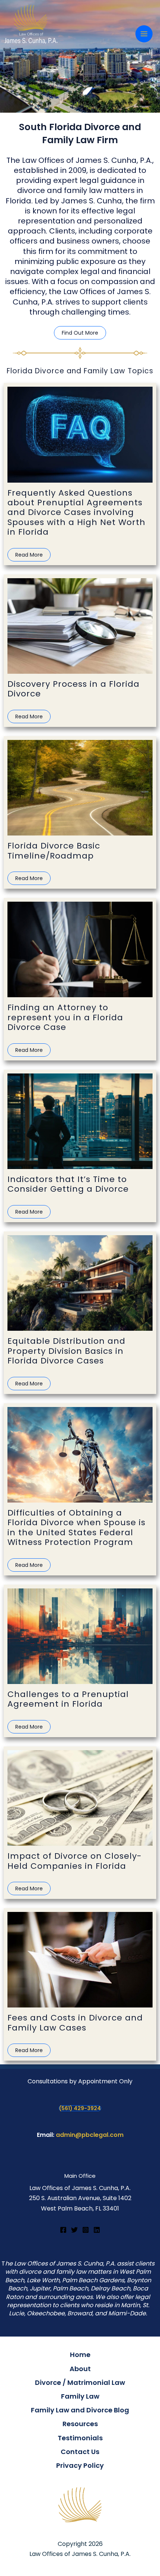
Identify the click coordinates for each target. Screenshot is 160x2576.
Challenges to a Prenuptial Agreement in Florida (68, 1699)
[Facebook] (63, 2230)
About (80, 2369)
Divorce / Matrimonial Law (80, 2382)
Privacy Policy (80, 2465)
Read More (29, 555)
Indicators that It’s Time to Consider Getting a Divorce (68, 1184)
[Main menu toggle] (144, 34)
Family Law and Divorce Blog (80, 2410)
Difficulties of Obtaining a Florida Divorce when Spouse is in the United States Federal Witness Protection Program (76, 1527)
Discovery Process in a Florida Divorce (73, 689)
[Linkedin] (97, 2230)
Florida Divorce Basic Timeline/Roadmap (54, 851)
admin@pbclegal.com (90, 2135)
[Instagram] (86, 2230)
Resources (80, 2424)
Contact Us (80, 2452)
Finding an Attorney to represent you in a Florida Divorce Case (65, 1017)
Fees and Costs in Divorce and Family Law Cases (75, 2023)
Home (80, 2355)
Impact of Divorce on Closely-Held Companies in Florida (75, 1861)
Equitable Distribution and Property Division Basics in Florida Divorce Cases (66, 1351)
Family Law (80, 2396)
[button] (80, 333)
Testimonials (80, 2438)
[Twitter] (74, 2230)
